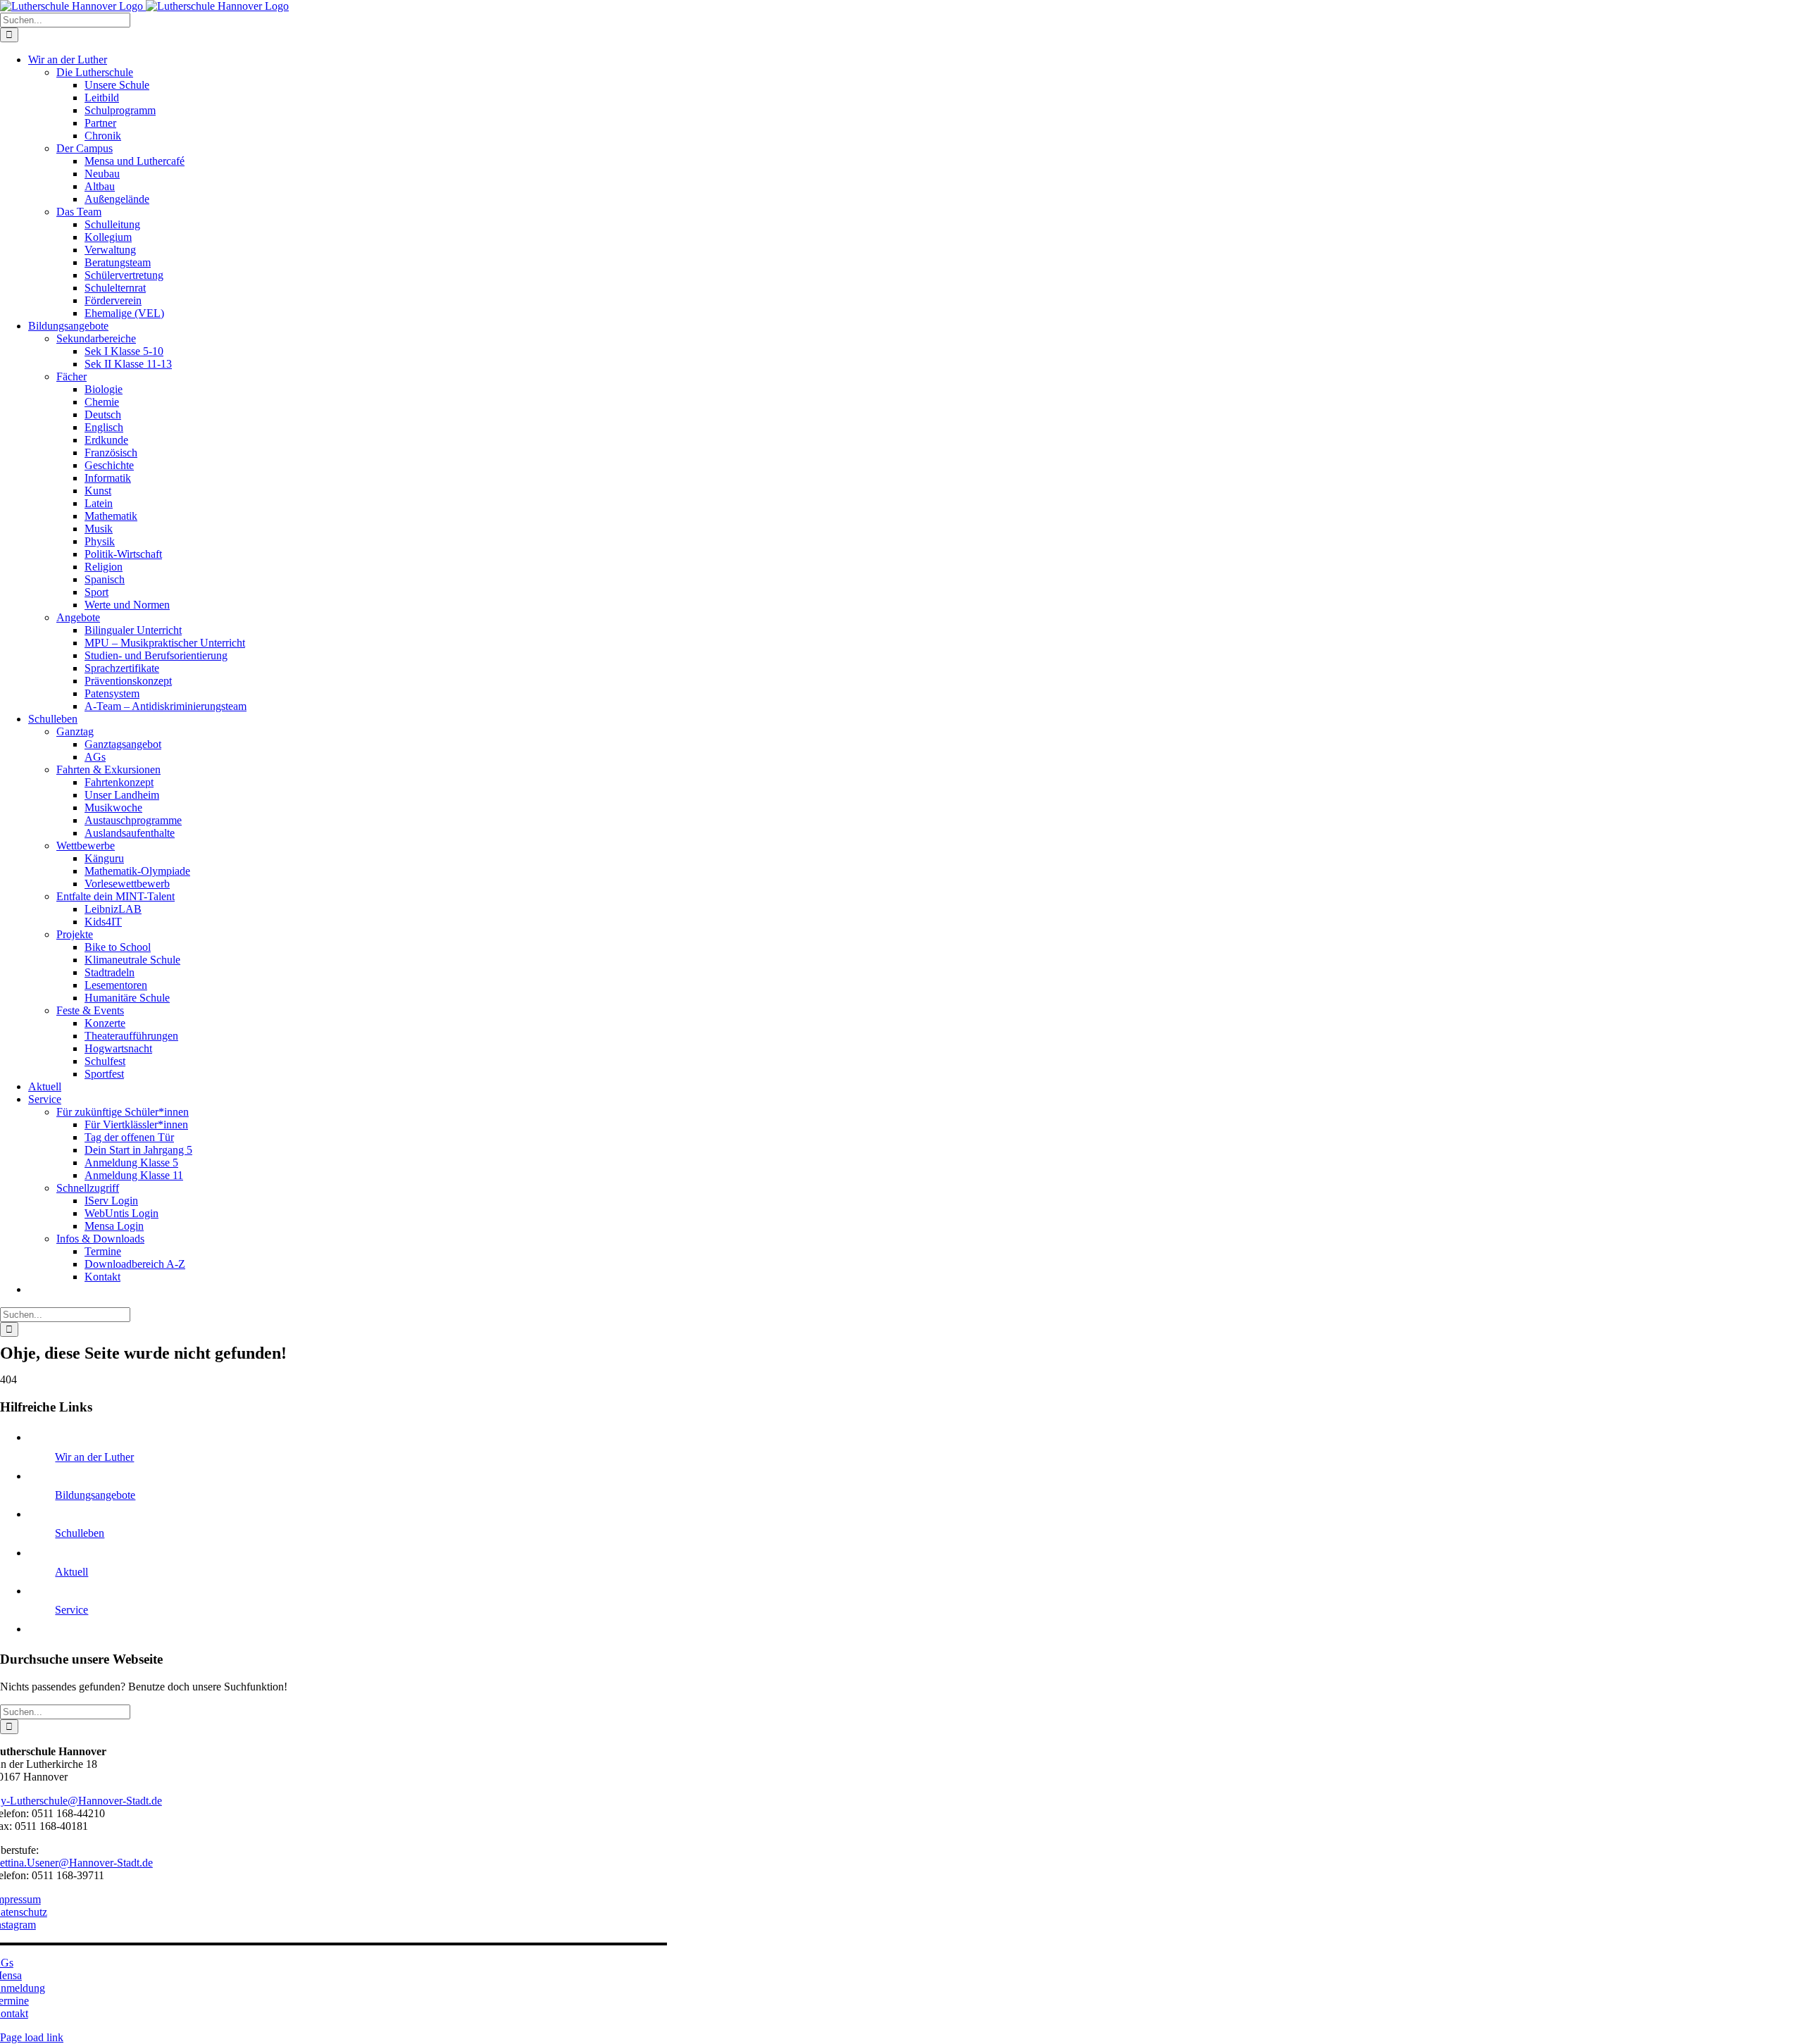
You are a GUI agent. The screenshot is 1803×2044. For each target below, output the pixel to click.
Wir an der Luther (94, 1457)
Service (71, 1610)
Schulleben (80, 1533)
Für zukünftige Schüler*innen (123, 1112)
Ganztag (75, 731)
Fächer (71, 376)
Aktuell (71, 1572)
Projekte (75, 934)
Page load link (32, 2037)
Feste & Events (90, 1010)
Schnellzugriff (88, 1188)
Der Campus (85, 148)
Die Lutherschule (95, 72)
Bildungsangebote (95, 1495)
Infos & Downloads (100, 1239)
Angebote (78, 617)
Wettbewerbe (86, 846)
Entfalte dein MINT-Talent (116, 896)
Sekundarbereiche (96, 338)
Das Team (79, 212)
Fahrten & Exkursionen (108, 769)
